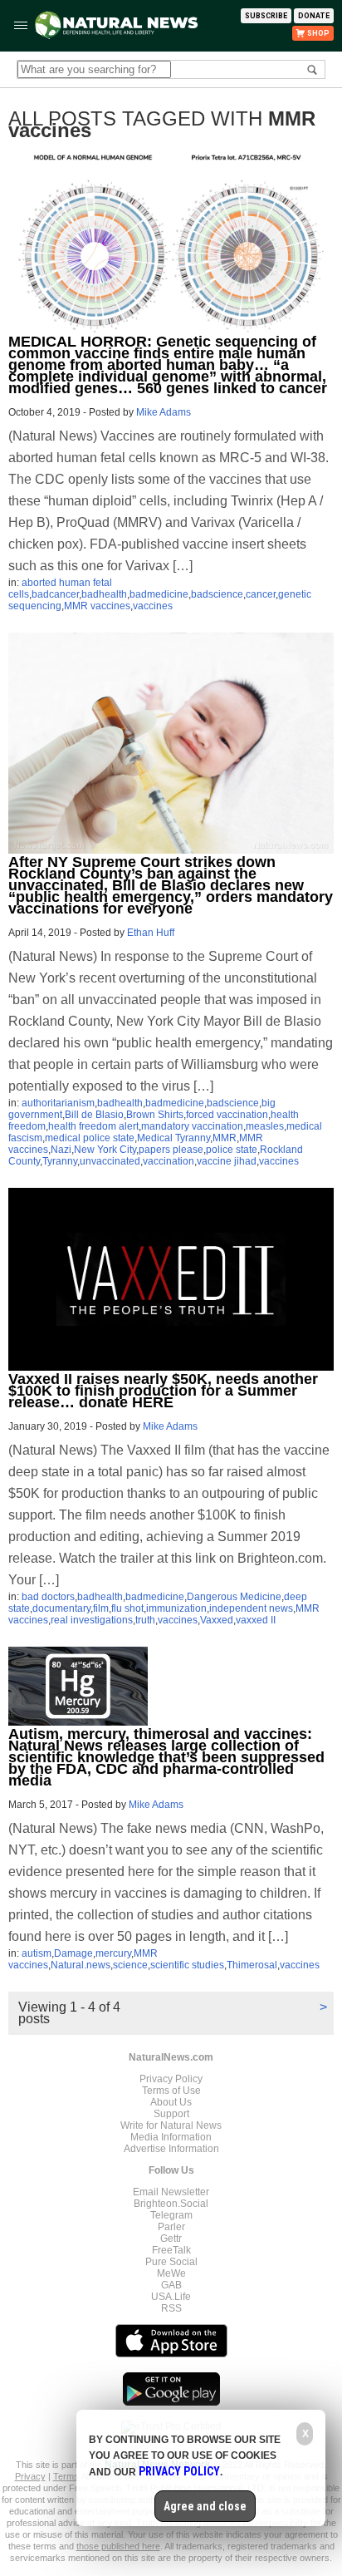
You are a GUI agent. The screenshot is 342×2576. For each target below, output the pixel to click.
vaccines (153, 606)
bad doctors (48, 1597)
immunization (176, 1608)
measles (265, 1126)
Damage (73, 1953)
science (130, 1965)
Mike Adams (164, 412)
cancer (261, 594)
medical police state (90, 1138)
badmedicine (159, 594)
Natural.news (81, 1965)
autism (37, 1953)
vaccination (169, 1161)
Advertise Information (171, 2149)
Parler (171, 2227)
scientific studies (187, 1965)
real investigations (92, 1620)
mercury (113, 1953)
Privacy (30, 2476)
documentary (61, 1608)
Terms (67, 2476)
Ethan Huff (151, 933)
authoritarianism (58, 1103)
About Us (171, 2102)
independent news (251, 1608)
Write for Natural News (171, 2125)
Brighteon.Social (171, 2204)
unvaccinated (110, 1161)
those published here (118, 2546)
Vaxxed (217, 1620)
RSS (171, 2308)
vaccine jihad (227, 1161)
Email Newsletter (171, 2192)
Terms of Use (171, 2091)
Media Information (171, 2137)
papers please (171, 1150)
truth (145, 1620)
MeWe (171, 2273)
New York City (105, 1150)
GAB (171, 2285)
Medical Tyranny (173, 1138)
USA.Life (171, 2297)
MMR (225, 1138)
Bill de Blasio (94, 1115)
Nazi (61, 1150)
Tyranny (60, 1161)
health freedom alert (93, 1126)
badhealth (104, 594)
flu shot (127, 1608)
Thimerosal (252, 1965)
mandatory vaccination (192, 1126)
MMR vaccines (97, 606)
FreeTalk (171, 2250)
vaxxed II (256, 1620)
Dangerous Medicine (234, 1597)
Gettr (171, 2239)
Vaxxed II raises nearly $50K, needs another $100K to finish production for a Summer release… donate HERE (163, 1391)
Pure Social (171, 2262)
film (101, 1608)
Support (171, 2114)
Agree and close (205, 2506)
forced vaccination (227, 1115)
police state (232, 1150)
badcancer (55, 594)
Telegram (171, 2215)
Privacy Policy (171, 2079)
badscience (217, 594)
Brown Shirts (155, 1115)
